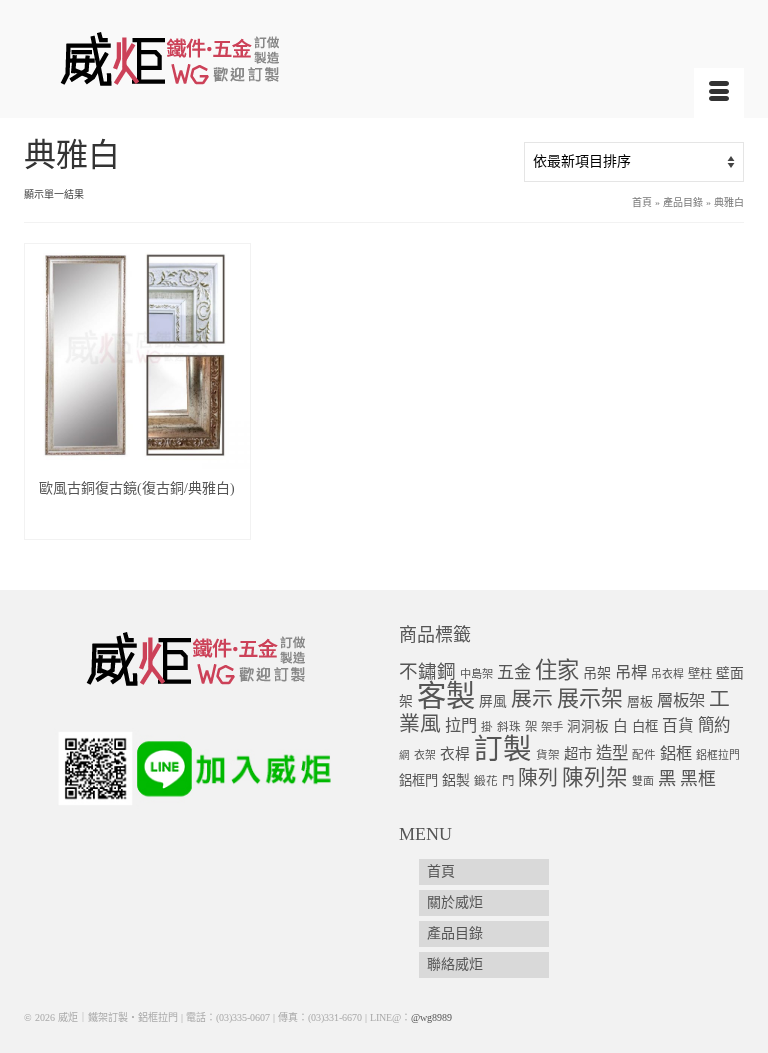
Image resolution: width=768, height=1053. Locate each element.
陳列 (538, 778)
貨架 (548, 755)
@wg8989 (431, 1017)
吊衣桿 (667, 674)
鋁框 (676, 754)
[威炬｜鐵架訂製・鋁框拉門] (384, 58)
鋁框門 (418, 780)
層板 (640, 702)
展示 (532, 699)
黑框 (698, 779)
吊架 (597, 673)
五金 (514, 672)
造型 (612, 753)
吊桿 (631, 672)
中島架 (476, 674)
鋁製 (456, 780)
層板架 (681, 700)
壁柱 (700, 674)
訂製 (503, 749)
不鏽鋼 (427, 671)
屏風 (493, 701)
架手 (552, 727)
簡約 (714, 725)
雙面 (643, 781)
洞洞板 (588, 726)
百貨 (678, 725)
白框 (645, 726)
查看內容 (137, 523)
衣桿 (455, 754)
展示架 (590, 698)
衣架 (425, 755)
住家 (557, 670)
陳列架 (595, 778)
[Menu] (719, 93)
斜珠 (509, 727)
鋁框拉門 (718, 755)
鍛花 (486, 781)
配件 (644, 755)
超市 (578, 754)
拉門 (461, 726)
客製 (446, 696)
